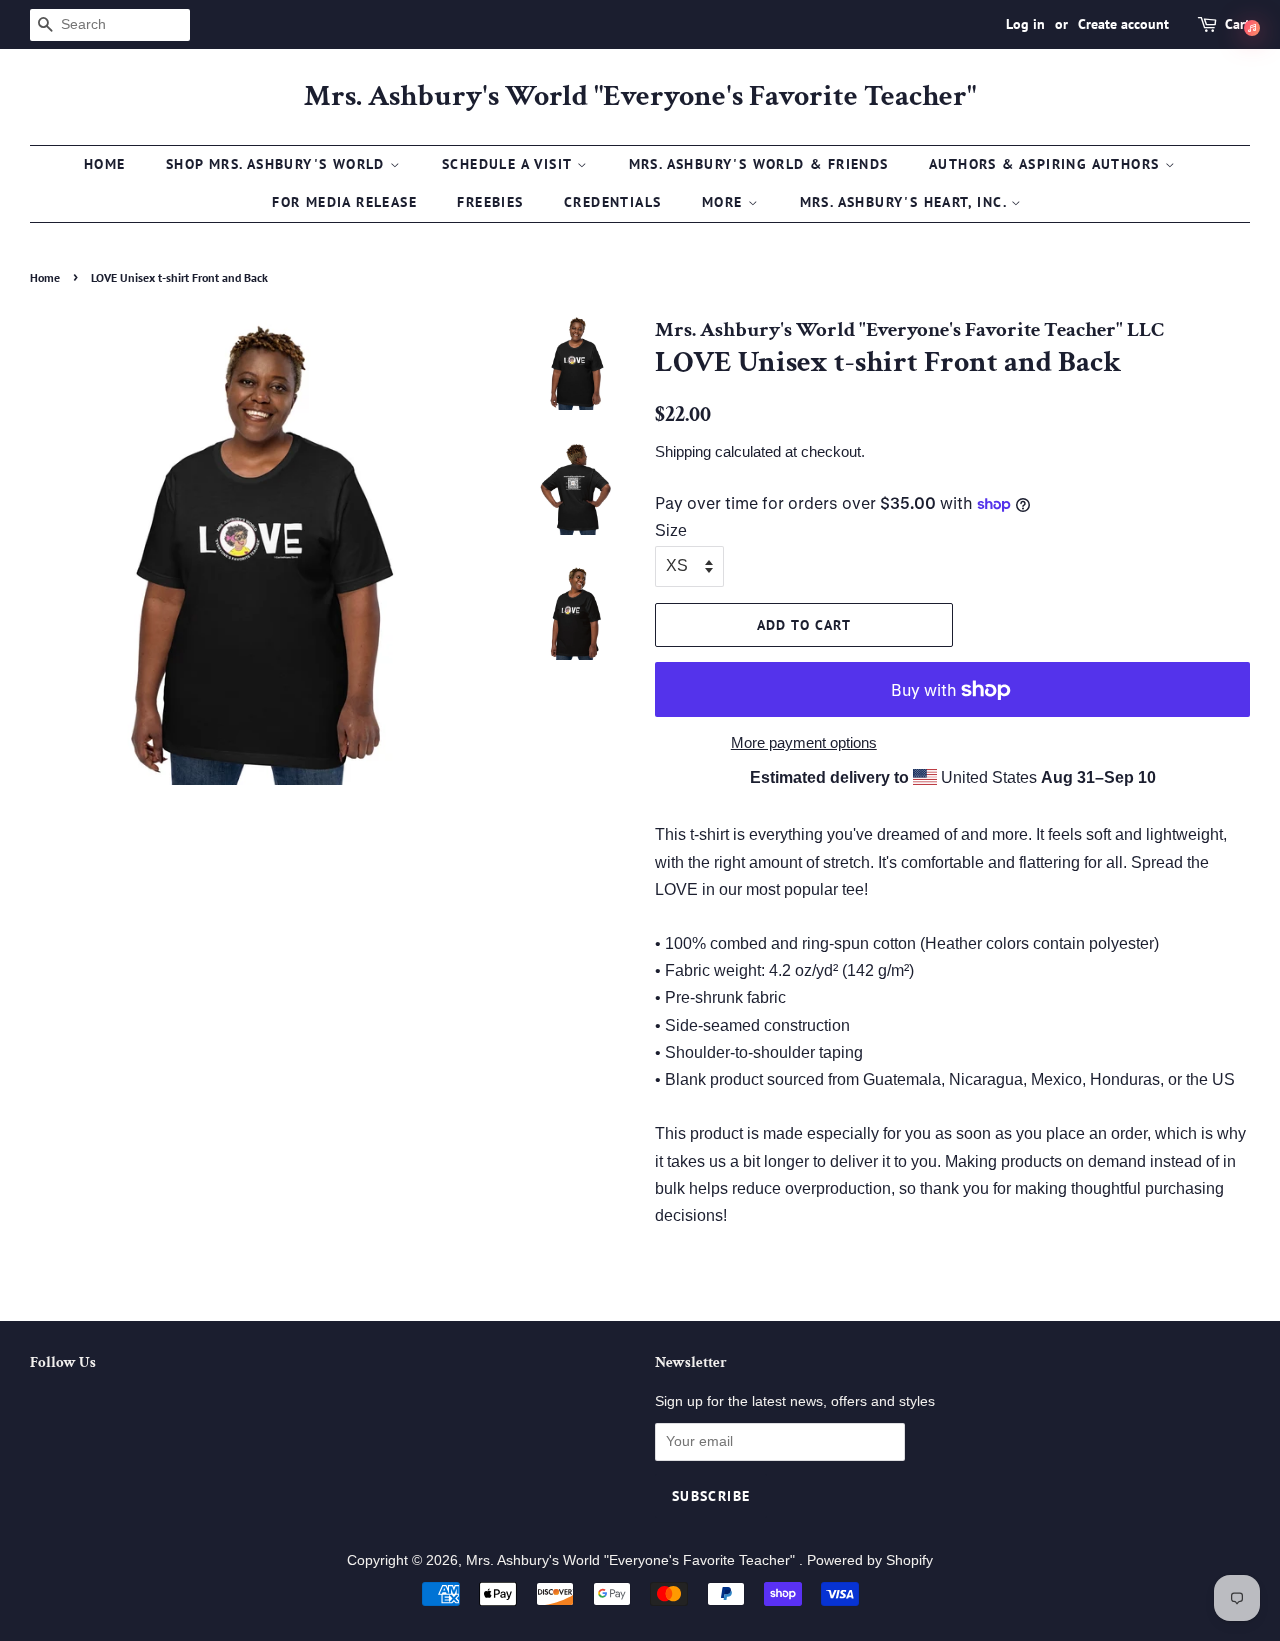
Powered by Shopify (870, 1560)
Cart (1237, 24)
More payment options (804, 742)
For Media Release (344, 202)
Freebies (490, 202)
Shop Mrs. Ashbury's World (278, 164)
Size (671, 530)
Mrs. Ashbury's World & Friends (759, 164)
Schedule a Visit (509, 164)
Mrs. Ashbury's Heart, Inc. (906, 202)
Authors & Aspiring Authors (1047, 164)
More (725, 202)
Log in (1025, 24)
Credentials (612, 202)
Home (105, 164)
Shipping (683, 451)
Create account (1123, 24)
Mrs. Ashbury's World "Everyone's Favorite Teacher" (640, 97)
